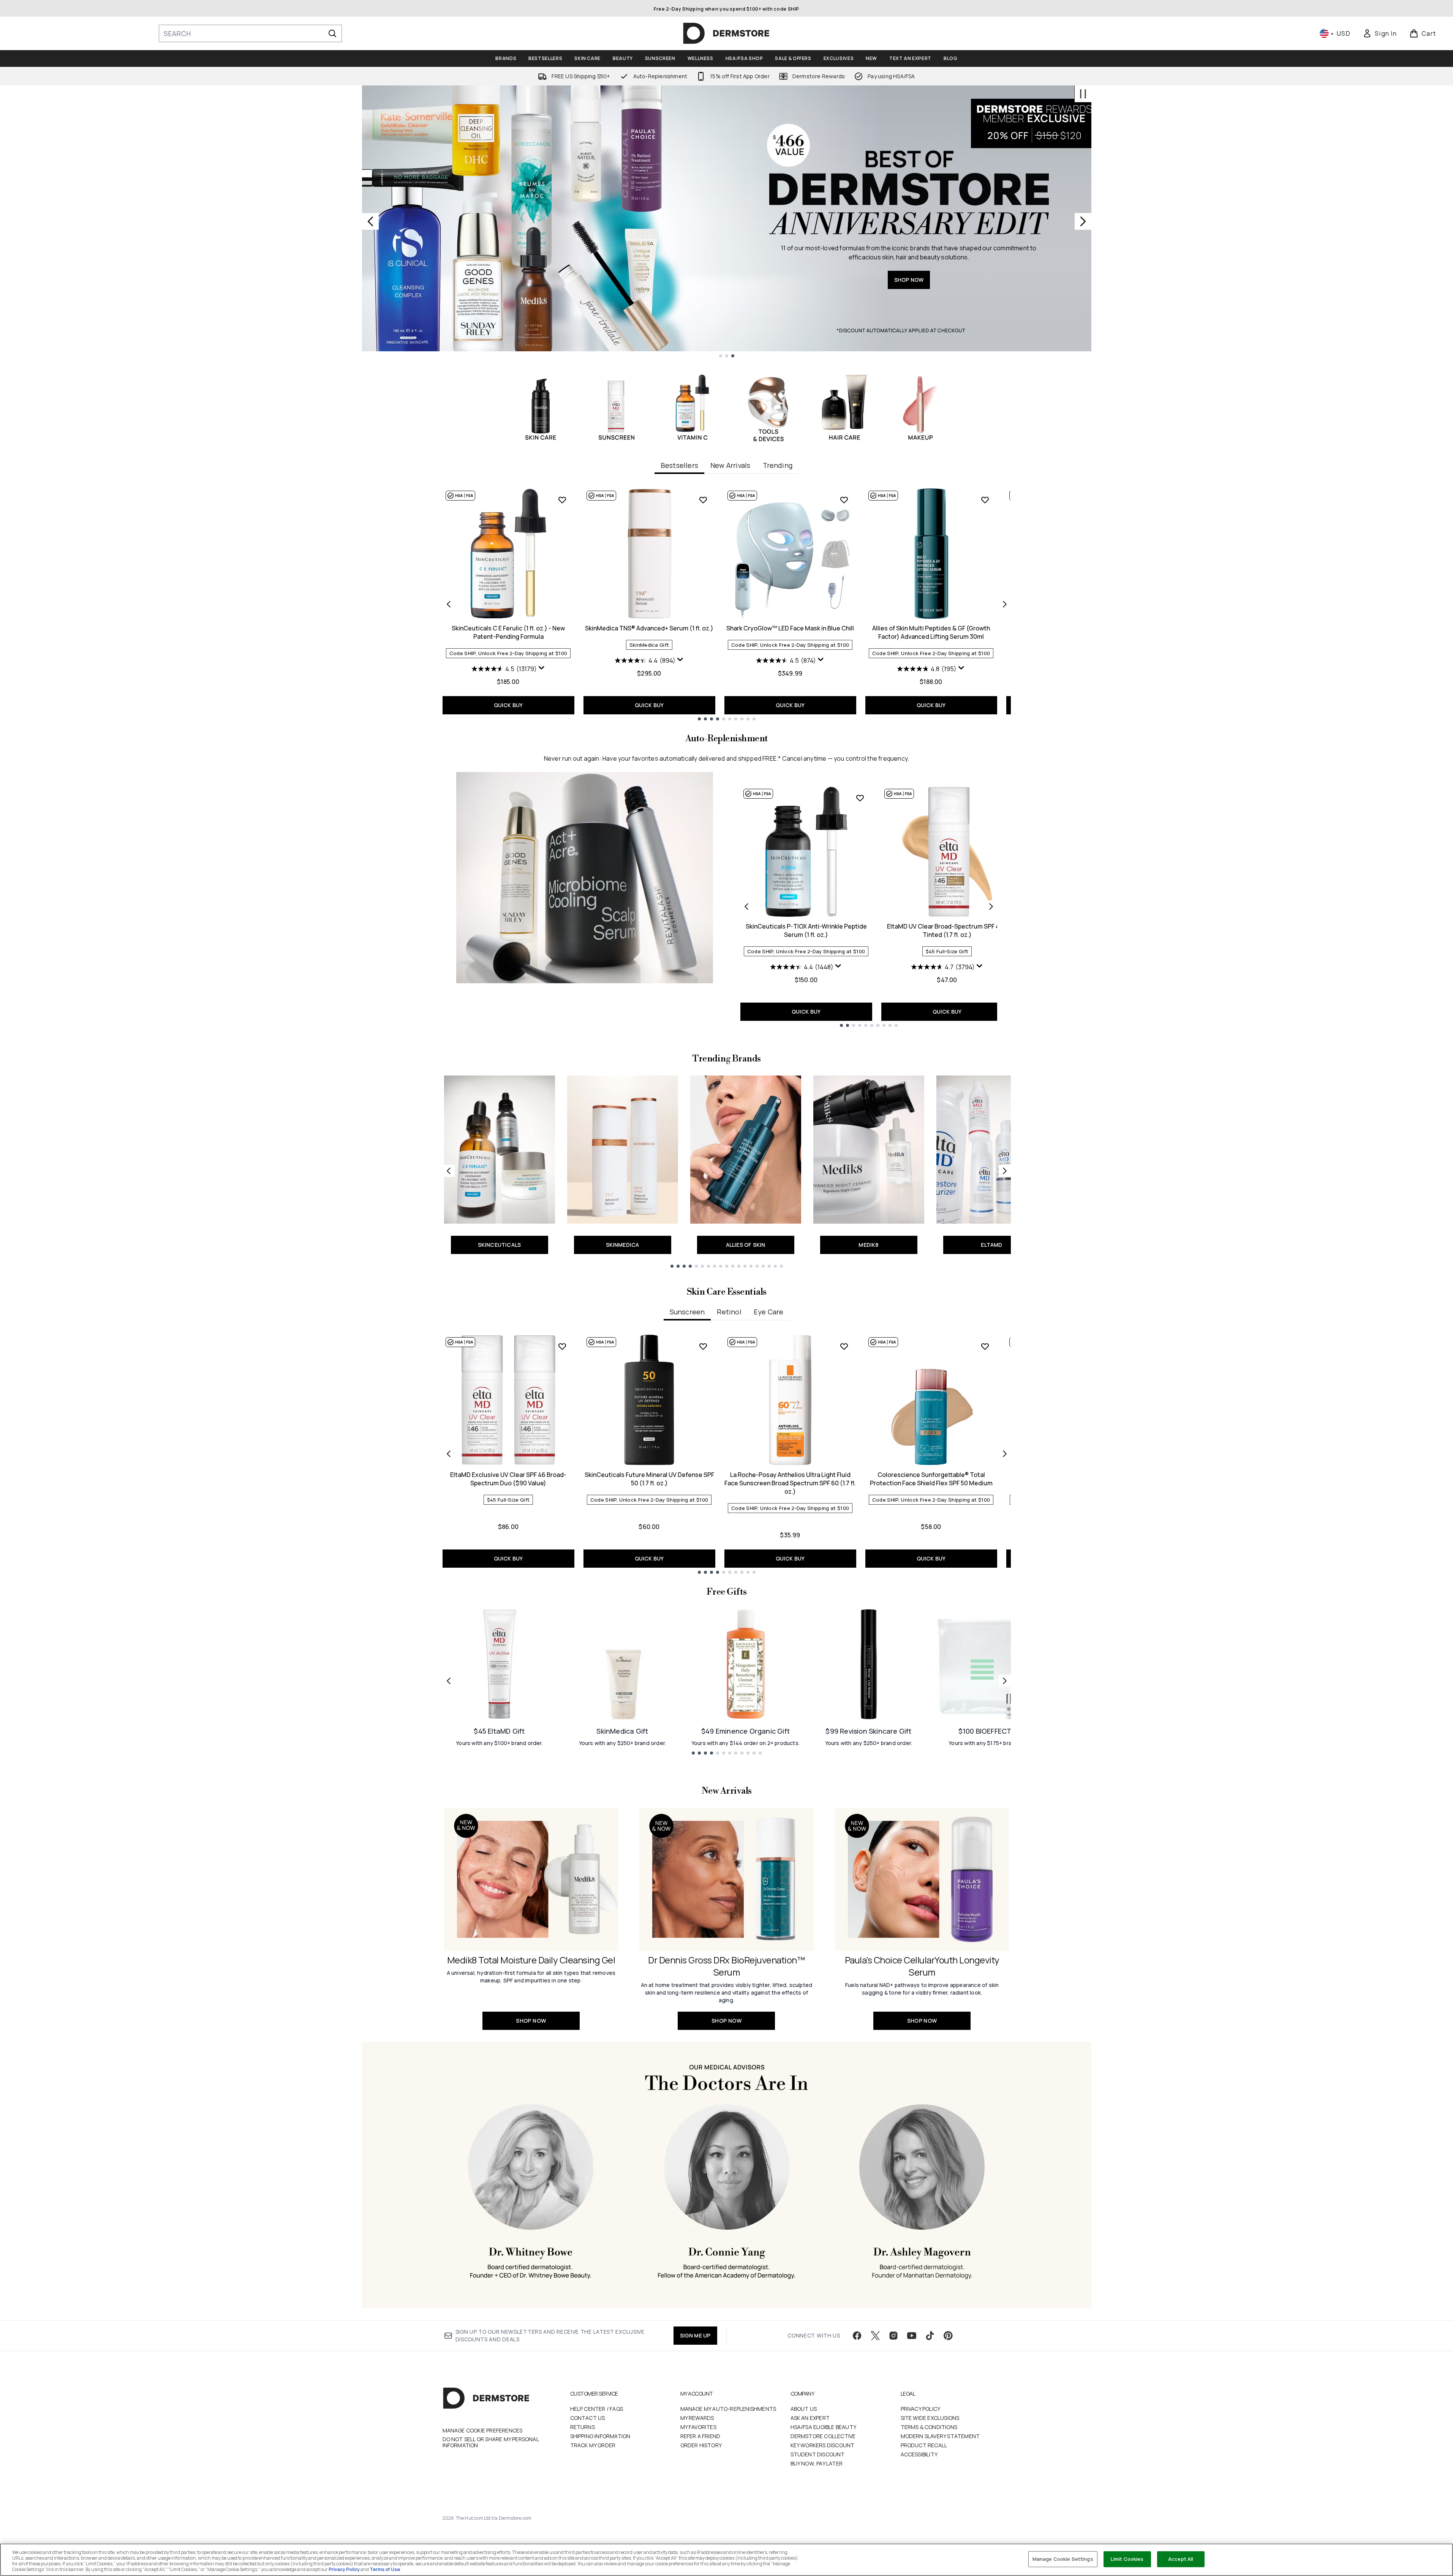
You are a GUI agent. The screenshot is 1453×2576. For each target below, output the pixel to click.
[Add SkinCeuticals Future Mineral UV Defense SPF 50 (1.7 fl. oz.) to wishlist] (703, 1346)
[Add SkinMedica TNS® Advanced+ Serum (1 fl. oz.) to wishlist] (703, 500)
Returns (583, 2427)
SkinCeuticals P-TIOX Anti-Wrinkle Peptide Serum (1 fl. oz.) (806, 930)
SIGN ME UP (695, 2335)
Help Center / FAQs (597, 2409)
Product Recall (924, 2445)
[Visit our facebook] (857, 2336)
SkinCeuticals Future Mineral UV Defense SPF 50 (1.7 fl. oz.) (649, 1479)
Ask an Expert (810, 2418)
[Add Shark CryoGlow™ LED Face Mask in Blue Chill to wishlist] (844, 500)
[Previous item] (449, 604)
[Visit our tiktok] (930, 2336)
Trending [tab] (778, 465)
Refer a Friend (700, 2436)
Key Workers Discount (823, 2445)
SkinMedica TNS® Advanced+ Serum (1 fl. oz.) (649, 628)
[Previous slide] (370, 221)
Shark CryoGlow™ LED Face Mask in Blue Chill (790, 628)
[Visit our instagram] (893, 2336)
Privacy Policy (921, 2409)
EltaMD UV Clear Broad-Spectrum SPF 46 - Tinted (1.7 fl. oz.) (947, 930)
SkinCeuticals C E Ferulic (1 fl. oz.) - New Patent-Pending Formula (508, 632)
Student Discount (818, 2454)
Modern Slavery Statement (940, 2436)
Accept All (1181, 2559)
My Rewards (697, 2418)
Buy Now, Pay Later (817, 2463)
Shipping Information (600, 2436)
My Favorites (698, 2427)
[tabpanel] (727, 604)
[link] (1380, 33)
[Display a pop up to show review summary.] (542, 668)
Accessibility (919, 2454)
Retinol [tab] (729, 1312)
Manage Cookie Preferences (483, 2431)
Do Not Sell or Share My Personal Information (491, 2442)
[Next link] (1005, 1171)
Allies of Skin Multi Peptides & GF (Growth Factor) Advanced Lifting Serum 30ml (931, 632)
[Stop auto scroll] (1083, 94)
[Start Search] (332, 33)
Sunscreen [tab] (687, 1312)
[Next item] (1005, 604)
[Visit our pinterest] (948, 2336)
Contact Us (588, 2418)
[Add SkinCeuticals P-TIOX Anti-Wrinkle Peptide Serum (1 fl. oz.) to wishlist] (860, 798)
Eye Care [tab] (769, 1312)
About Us (804, 2409)
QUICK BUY (508, 705)
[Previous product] (746, 907)
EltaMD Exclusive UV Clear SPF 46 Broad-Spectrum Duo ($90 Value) (508, 1479)
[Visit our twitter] (875, 2336)
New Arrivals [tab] (730, 465)
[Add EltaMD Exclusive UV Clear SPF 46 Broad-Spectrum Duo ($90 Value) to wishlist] (562, 1346)
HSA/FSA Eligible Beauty (824, 2427)
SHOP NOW (447, 252)
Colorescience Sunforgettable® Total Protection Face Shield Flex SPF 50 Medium (931, 1479)
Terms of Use (385, 2569)
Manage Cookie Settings (1063, 2559)
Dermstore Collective (823, 2436)
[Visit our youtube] (912, 2336)
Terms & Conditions (929, 2427)
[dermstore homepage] (726, 33)
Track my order (593, 2445)
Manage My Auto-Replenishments (728, 2409)
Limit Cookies (1127, 2559)
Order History (701, 2445)
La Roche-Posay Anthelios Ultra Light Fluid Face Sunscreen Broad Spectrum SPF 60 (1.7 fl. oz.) (790, 1483)
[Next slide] (1083, 221)
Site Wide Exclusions (930, 2418)
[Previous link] (449, 1171)
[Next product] (991, 907)
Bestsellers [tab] (679, 465)
